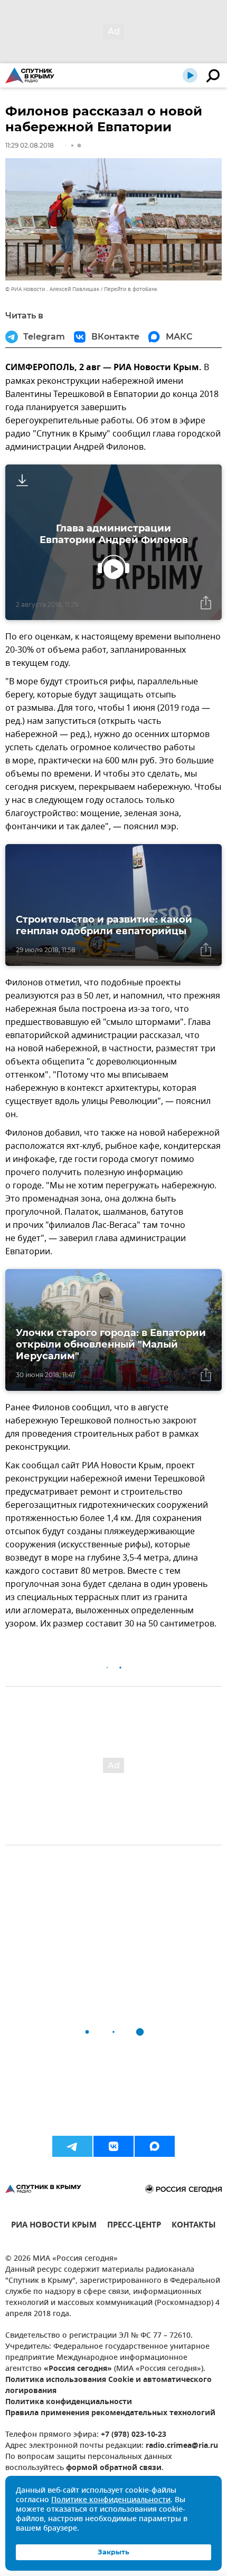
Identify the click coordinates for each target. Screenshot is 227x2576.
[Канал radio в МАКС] (155, 2146)
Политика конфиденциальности (69, 2402)
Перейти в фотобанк (131, 289)
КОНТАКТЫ (194, 2226)
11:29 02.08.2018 (30, 145)
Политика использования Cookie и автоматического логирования (108, 2386)
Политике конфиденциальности (111, 2500)
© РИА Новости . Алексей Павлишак (52, 289)
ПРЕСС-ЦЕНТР (134, 2226)
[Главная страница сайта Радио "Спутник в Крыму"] (30, 75)
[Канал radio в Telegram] (72, 2146)
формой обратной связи (114, 2468)
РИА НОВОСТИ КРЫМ (54, 2226)
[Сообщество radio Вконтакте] (113, 2146)
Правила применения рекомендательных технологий (110, 2413)
